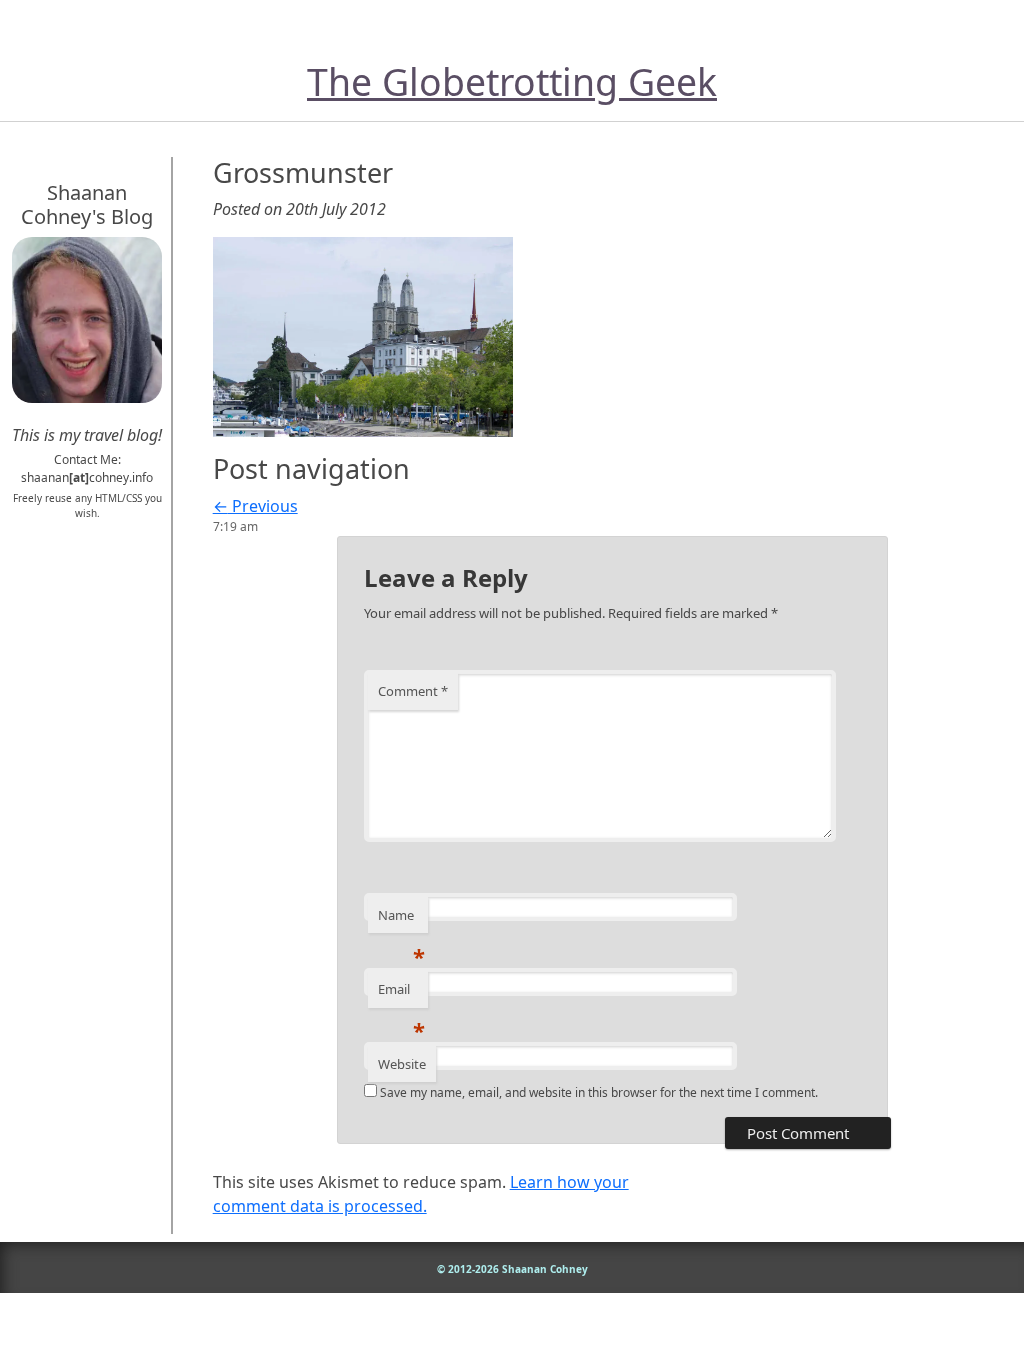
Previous (255, 506)
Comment (413, 691)
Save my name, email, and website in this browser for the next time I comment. (599, 1092)
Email (401, 994)
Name (401, 920)
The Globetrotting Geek (512, 81)
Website (402, 1064)
